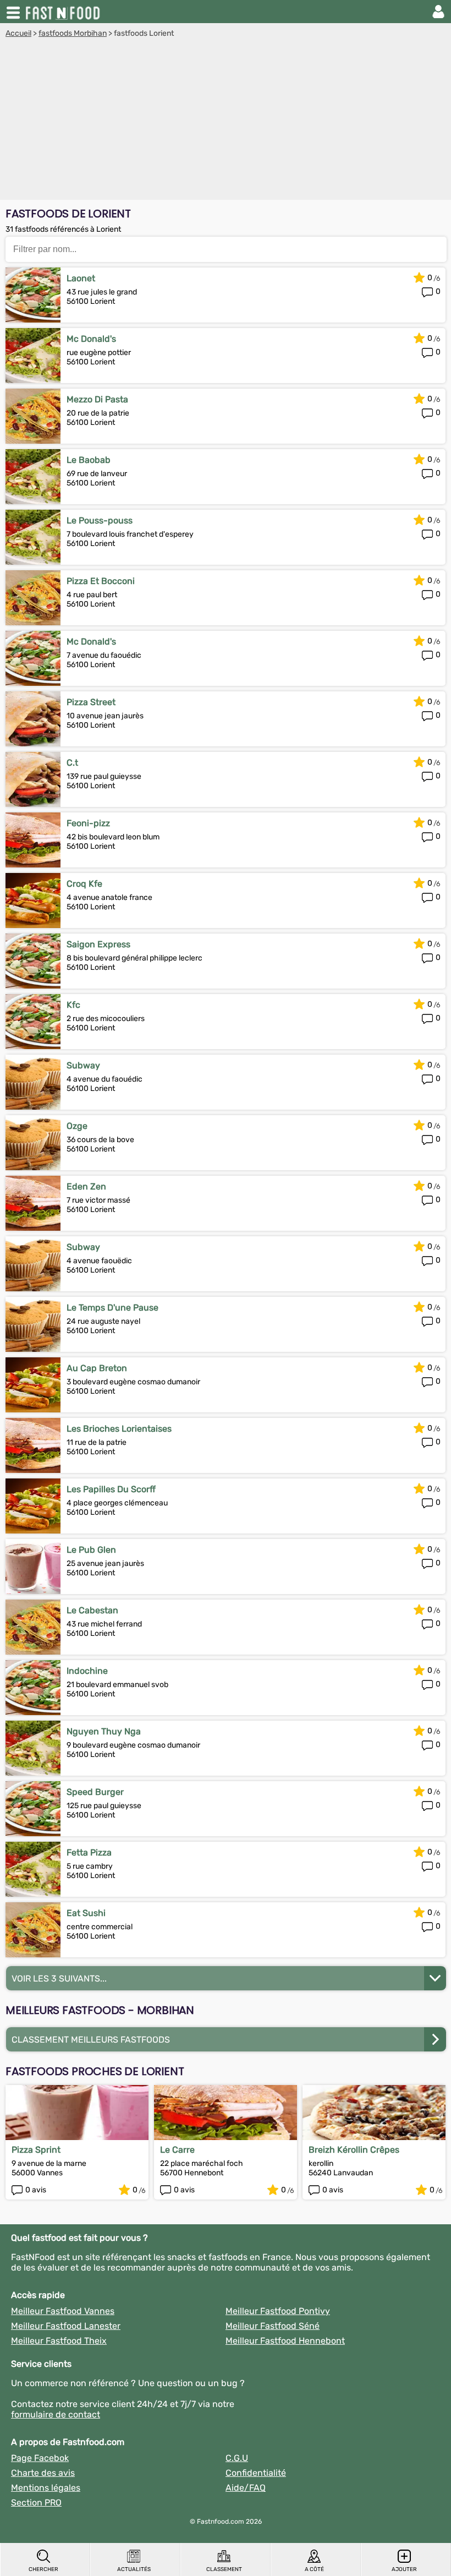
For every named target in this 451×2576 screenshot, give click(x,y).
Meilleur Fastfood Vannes (63, 2311)
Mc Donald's (91, 339)
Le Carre (177, 2150)
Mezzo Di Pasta (97, 399)
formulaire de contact (56, 2414)
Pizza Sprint (36, 2150)
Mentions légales (46, 2488)
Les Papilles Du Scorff (111, 1489)
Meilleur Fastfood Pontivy (278, 2311)
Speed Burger (95, 1792)
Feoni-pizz (88, 823)
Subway (83, 1065)
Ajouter (404, 2569)
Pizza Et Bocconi (101, 581)
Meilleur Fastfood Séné (273, 2326)
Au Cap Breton (97, 1368)
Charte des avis (43, 2473)
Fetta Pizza (89, 1852)
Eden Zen (86, 1186)
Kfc (73, 1005)
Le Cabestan (92, 1610)
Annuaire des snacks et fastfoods (64, 12)
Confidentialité (256, 2473)
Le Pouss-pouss (100, 520)
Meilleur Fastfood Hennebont (285, 2341)
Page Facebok (40, 2458)
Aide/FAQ (246, 2488)
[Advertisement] (226, 121)
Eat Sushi (86, 1913)
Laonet (81, 278)
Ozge (77, 1126)
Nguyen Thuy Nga (104, 1731)
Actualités (134, 2569)
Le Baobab (89, 460)
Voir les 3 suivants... (59, 1979)
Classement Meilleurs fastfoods (91, 2040)
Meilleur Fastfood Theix (59, 2341)
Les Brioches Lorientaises (119, 1429)
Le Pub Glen (91, 1550)
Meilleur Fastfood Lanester (66, 2326)
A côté (314, 2569)
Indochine (87, 1671)
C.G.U (237, 2458)
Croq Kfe (84, 884)
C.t (72, 763)
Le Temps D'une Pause (112, 1308)
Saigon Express (98, 944)
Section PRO (36, 2503)
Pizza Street (91, 702)
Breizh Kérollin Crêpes (354, 2150)
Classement (224, 2569)
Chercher (43, 2569)
